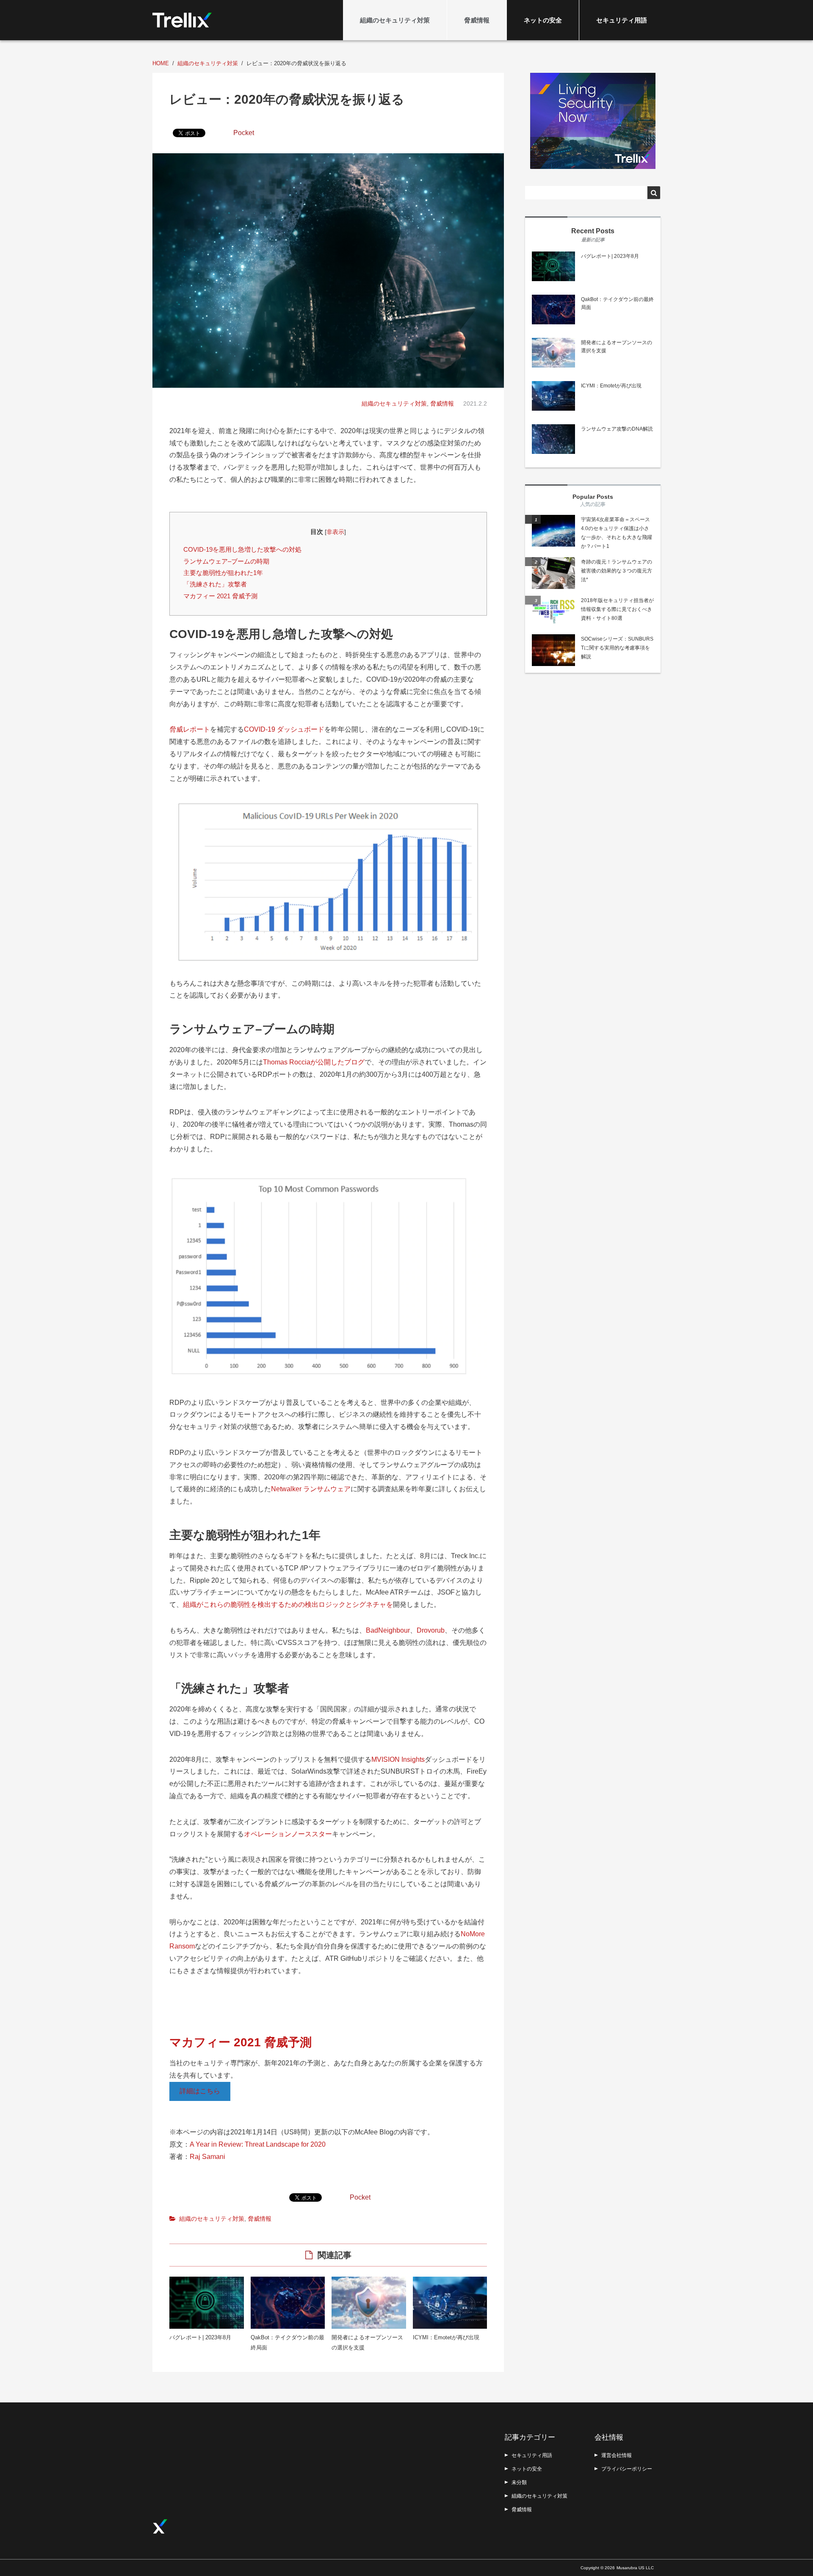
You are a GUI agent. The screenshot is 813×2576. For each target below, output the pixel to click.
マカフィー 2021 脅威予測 (220, 596)
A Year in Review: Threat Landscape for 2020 (258, 2144)
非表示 (335, 532)
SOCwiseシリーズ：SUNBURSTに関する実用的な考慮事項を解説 (617, 648)
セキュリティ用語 (622, 20)
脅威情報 (477, 20)
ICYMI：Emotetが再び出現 (446, 2337)
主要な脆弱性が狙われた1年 (223, 573)
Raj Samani (207, 2157)
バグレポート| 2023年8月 (200, 2337)
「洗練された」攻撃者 (215, 584)
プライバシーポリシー (627, 2469)
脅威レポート (190, 729)
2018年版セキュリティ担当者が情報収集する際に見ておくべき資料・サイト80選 (617, 609)
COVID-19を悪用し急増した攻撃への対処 (242, 549)
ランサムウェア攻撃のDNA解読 (617, 429)
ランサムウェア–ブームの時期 (226, 561)
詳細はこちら (200, 2091)
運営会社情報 (617, 2455)
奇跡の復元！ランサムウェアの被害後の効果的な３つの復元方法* (617, 571)
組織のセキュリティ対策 (395, 20)
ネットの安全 (543, 20)
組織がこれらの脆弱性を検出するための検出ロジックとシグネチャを (288, 1604)
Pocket (244, 133)
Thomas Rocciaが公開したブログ (314, 1062)
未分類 (519, 2482)
